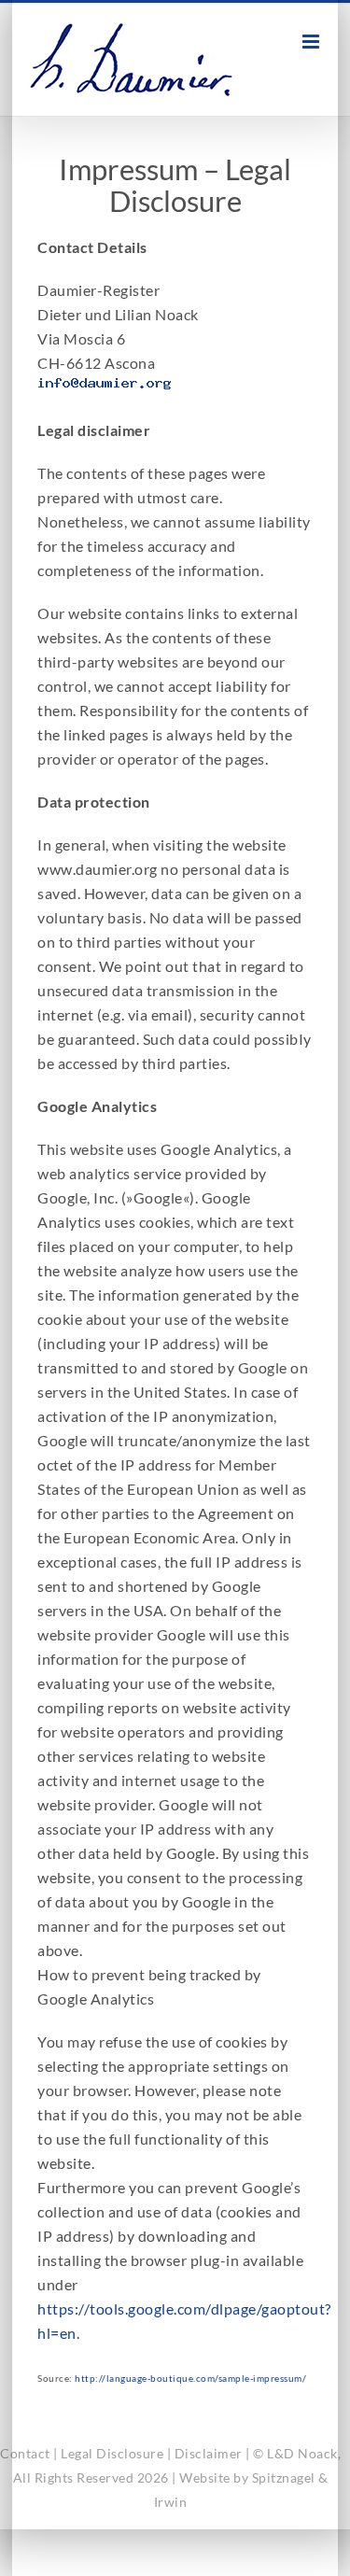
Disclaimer (209, 2453)
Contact (25, 2453)
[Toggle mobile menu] (313, 42)
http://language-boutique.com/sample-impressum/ (190, 2378)
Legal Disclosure (112, 2453)
